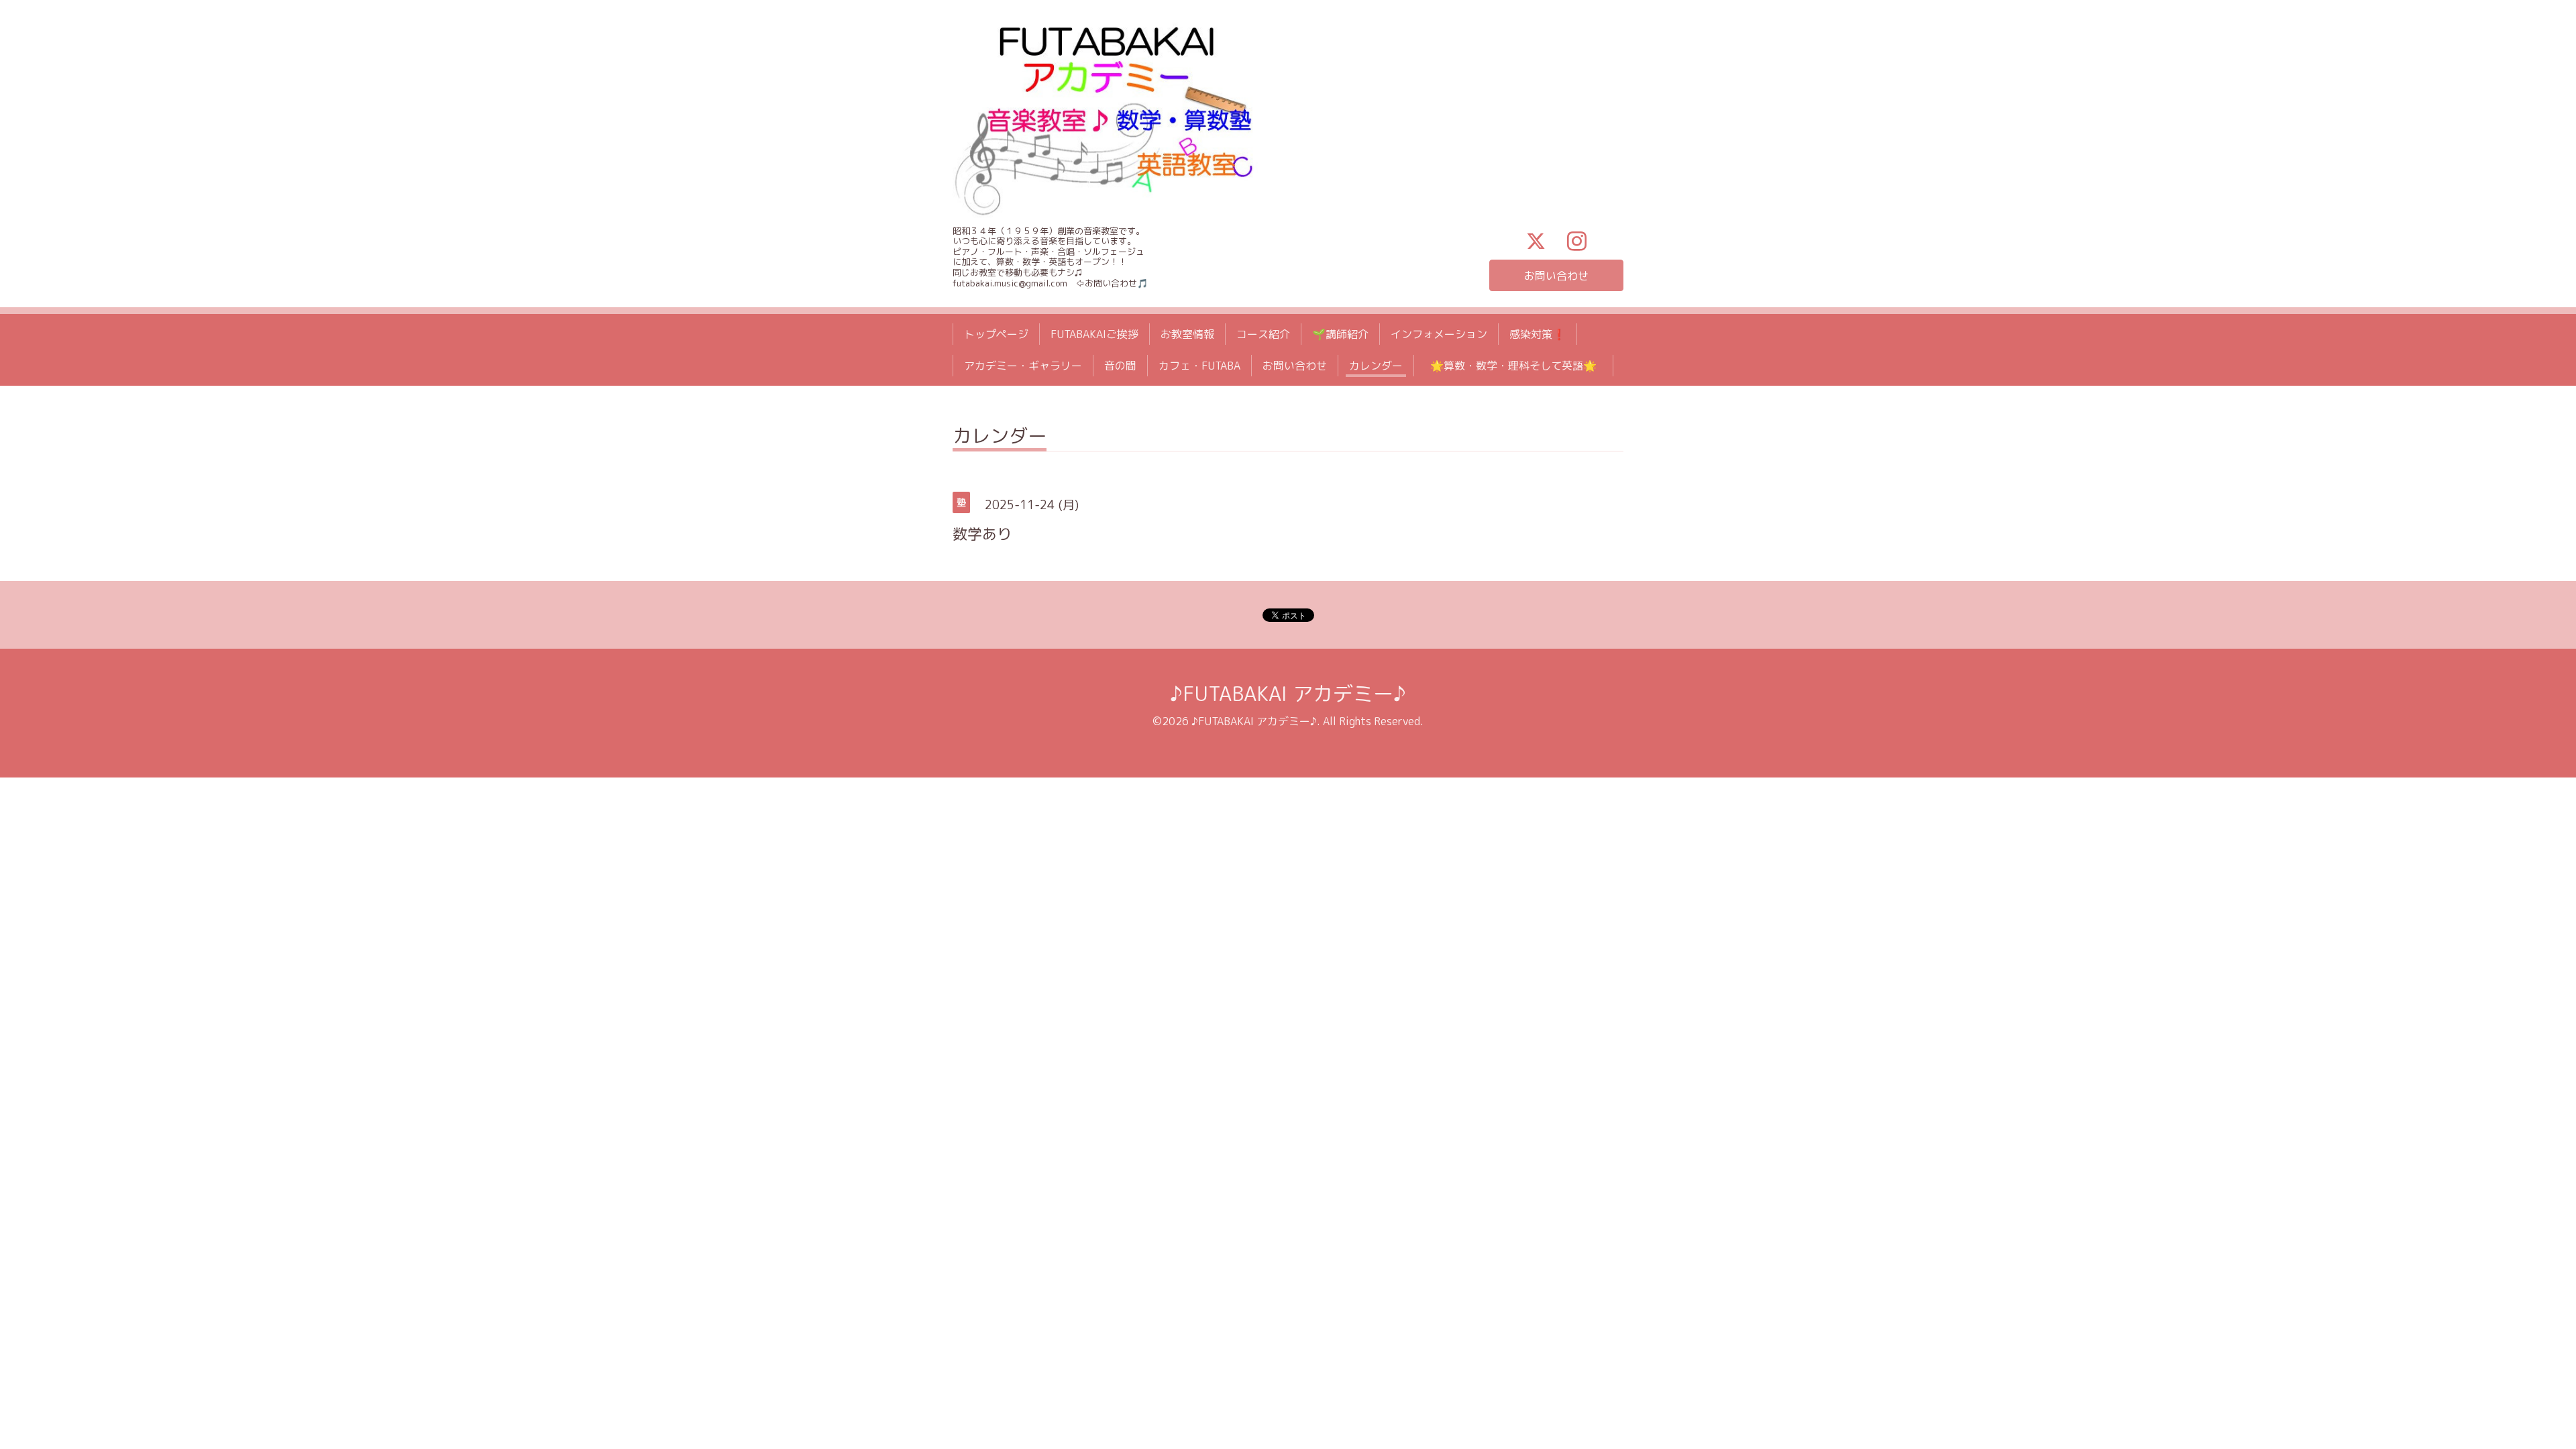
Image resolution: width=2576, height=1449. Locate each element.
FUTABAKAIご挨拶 (1094, 334)
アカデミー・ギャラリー (1023, 366)
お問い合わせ (1556, 276)
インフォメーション (1439, 334)
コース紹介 (1263, 334)
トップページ (996, 334)
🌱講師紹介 (1340, 334)
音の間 (1120, 366)
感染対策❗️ (1538, 334)
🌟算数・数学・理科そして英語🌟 (1519, 366)
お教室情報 (1187, 334)
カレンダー (1376, 366)
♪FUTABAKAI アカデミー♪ (1288, 694)
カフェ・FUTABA (1199, 366)
